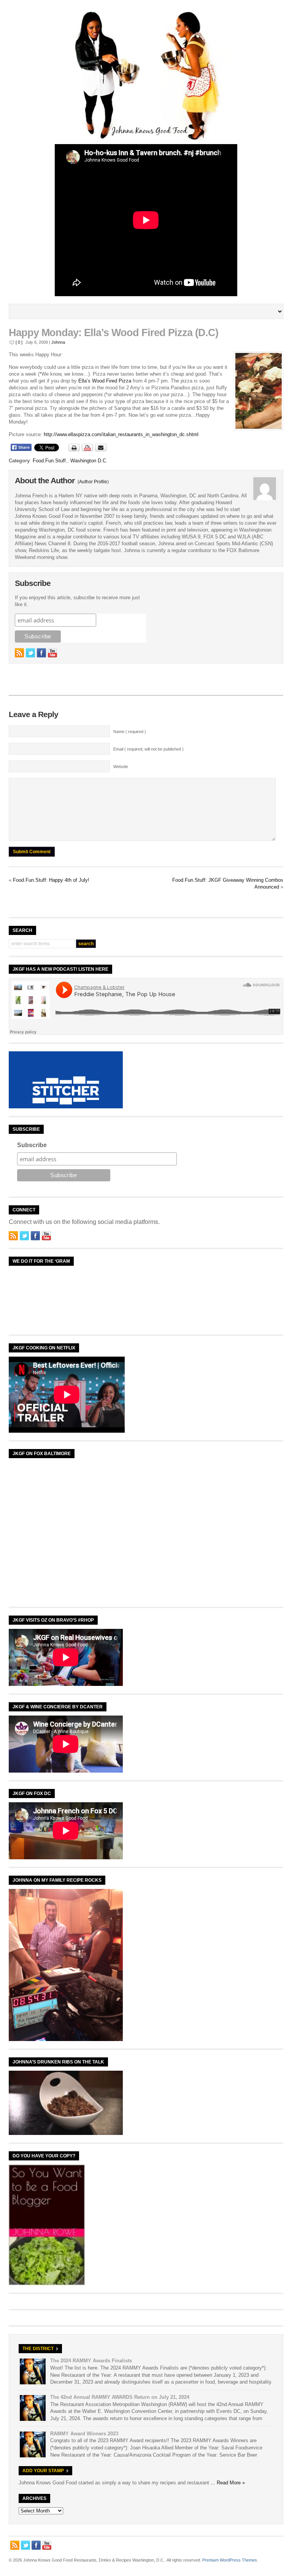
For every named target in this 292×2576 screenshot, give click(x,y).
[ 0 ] (19, 342)
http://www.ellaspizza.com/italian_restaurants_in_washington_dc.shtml (121, 434)
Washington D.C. (89, 461)
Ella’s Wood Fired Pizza (105, 381)
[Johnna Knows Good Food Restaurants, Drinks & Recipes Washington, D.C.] (146, 139)
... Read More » (228, 2483)
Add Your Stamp (43, 2471)
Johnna (58, 342)
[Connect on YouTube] (52, 653)
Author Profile (93, 482)
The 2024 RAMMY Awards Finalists (91, 2361)
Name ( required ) (130, 732)
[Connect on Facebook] (41, 653)
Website (121, 767)
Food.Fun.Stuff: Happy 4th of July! (51, 880)
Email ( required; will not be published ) (148, 749)
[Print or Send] (88, 450)
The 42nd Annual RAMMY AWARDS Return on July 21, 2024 (120, 2397)
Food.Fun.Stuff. (50, 461)
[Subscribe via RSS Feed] (19, 653)
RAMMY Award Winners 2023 (84, 2434)
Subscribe (32, 1145)
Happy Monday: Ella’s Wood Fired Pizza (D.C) (113, 333)
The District (38, 2349)
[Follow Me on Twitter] (30, 653)
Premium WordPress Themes (230, 2560)
